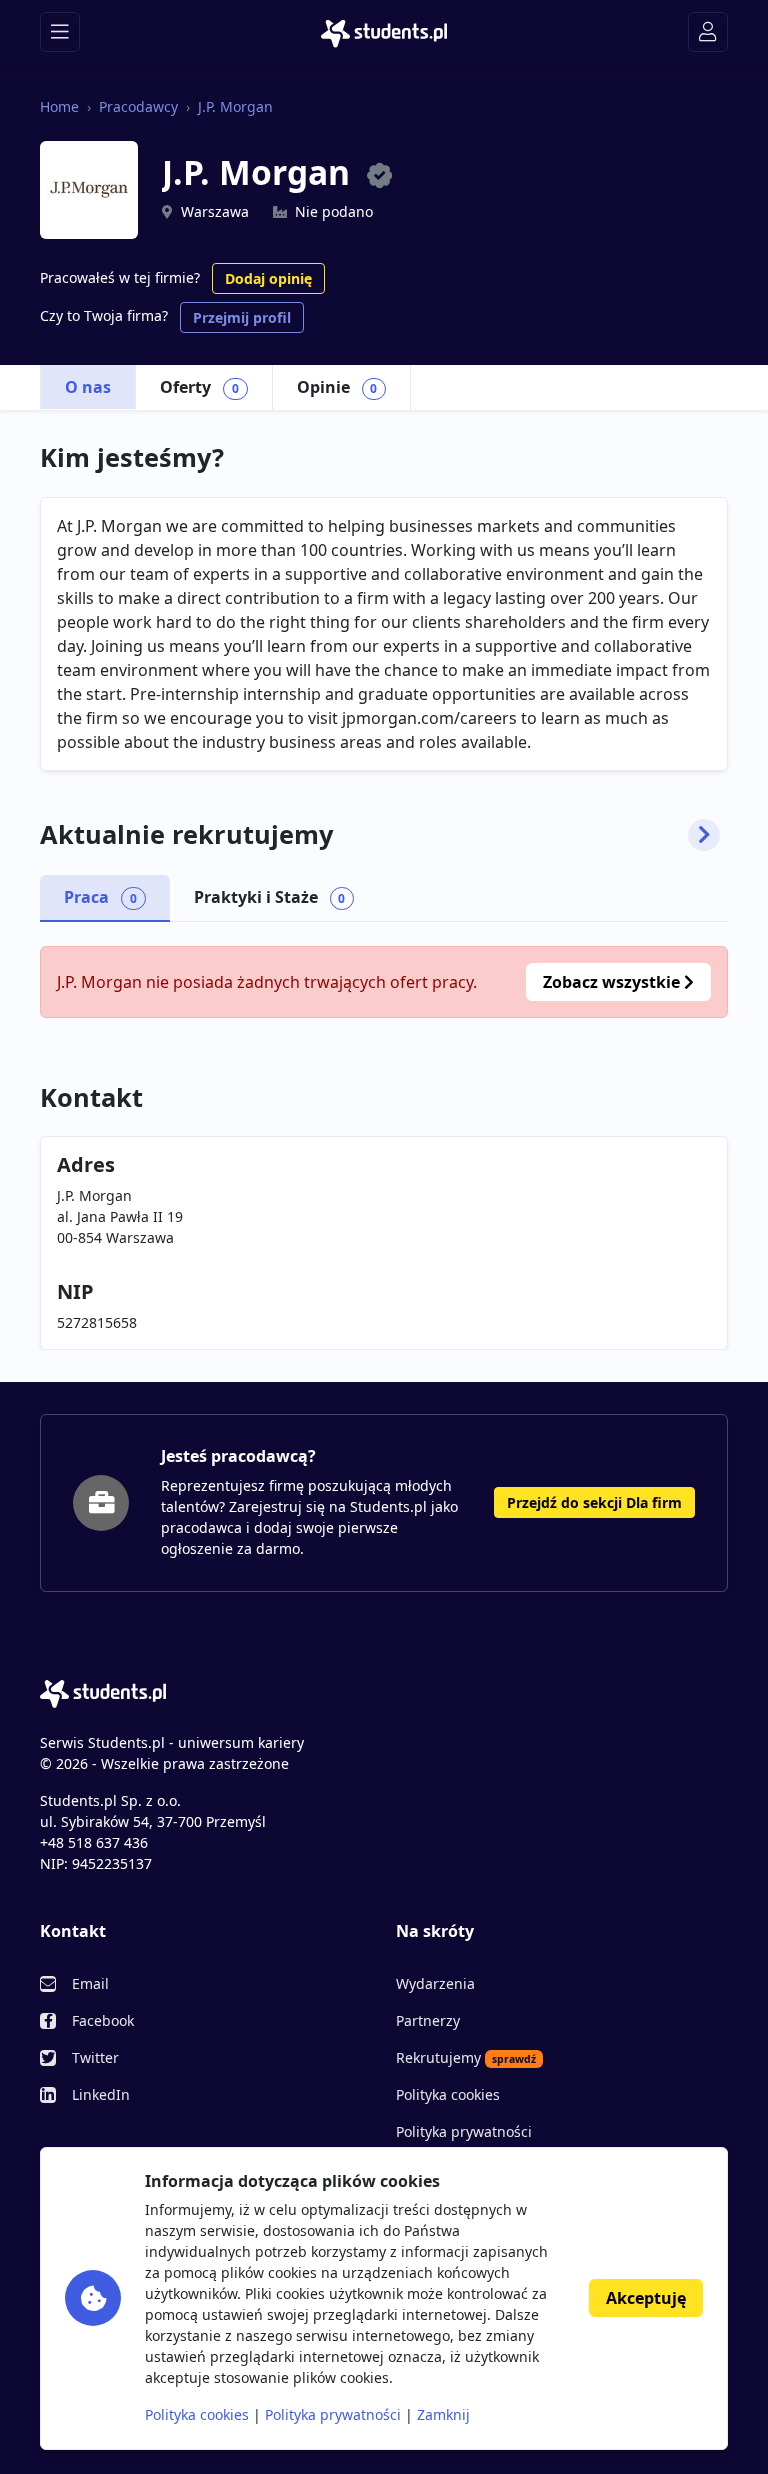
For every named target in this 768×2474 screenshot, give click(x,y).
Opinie (337, 387)
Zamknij (443, 2414)
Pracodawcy (138, 106)
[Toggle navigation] (60, 32)
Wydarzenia (435, 1983)
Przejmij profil (242, 317)
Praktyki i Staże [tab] (270, 897)
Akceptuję (646, 2298)
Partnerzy (428, 2020)
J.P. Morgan (235, 106)
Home (59, 106)
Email (90, 1983)
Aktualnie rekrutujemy (186, 835)
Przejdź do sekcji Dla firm (594, 1502)
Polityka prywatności (464, 2131)
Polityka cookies (448, 2094)
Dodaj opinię (268, 278)
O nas (88, 387)
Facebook (103, 2020)
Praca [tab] (100, 897)
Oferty (199, 387)
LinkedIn (101, 2094)
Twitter (95, 2057)
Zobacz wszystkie (613, 982)
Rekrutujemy (466, 2057)
